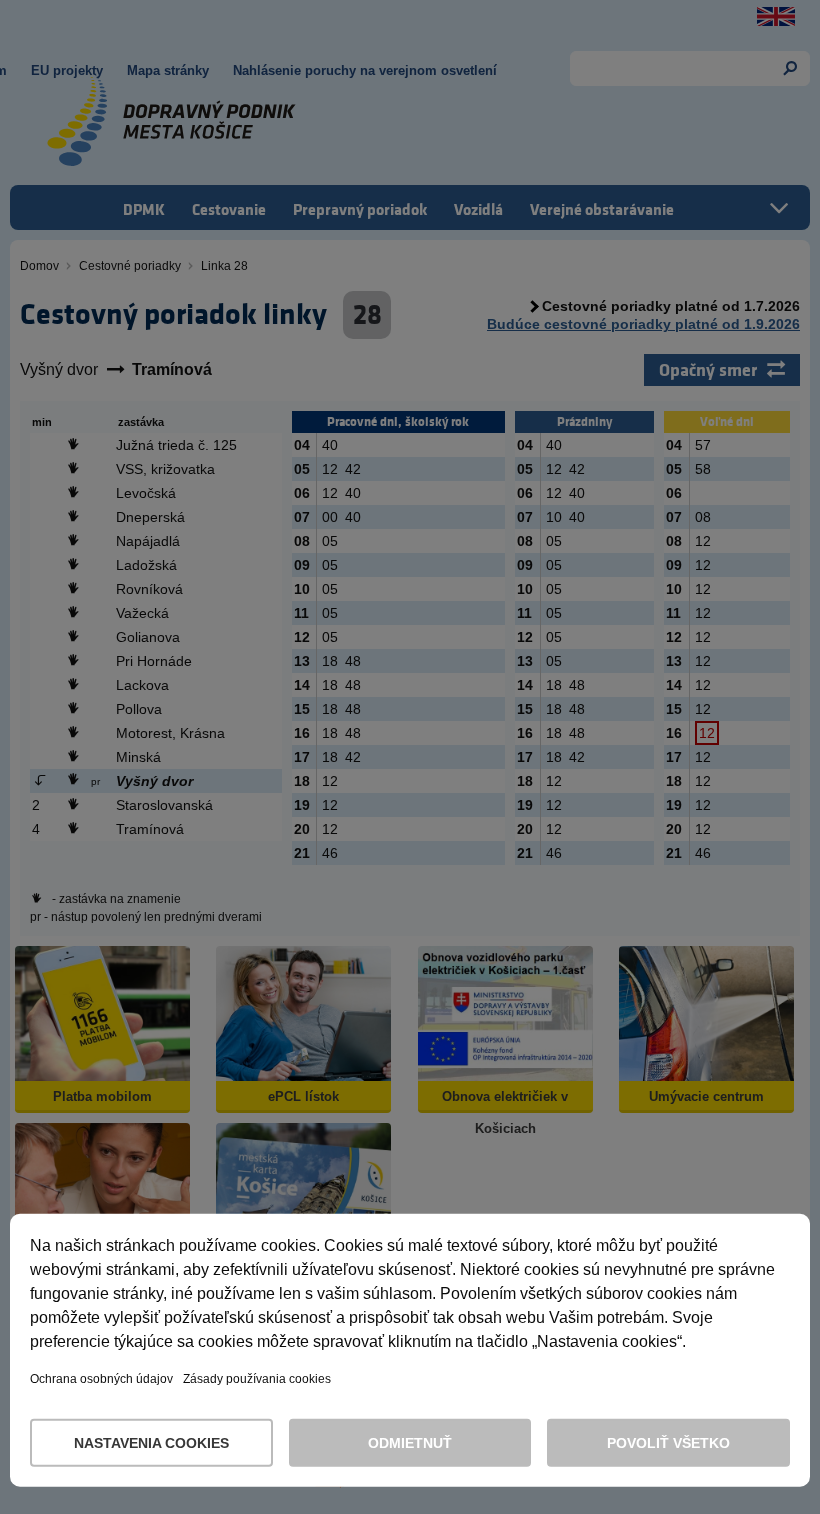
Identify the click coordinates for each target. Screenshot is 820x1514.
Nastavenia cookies (151, 1443)
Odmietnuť (410, 1443)
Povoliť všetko (668, 1443)
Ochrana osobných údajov (101, 1379)
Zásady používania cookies (257, 1379)
